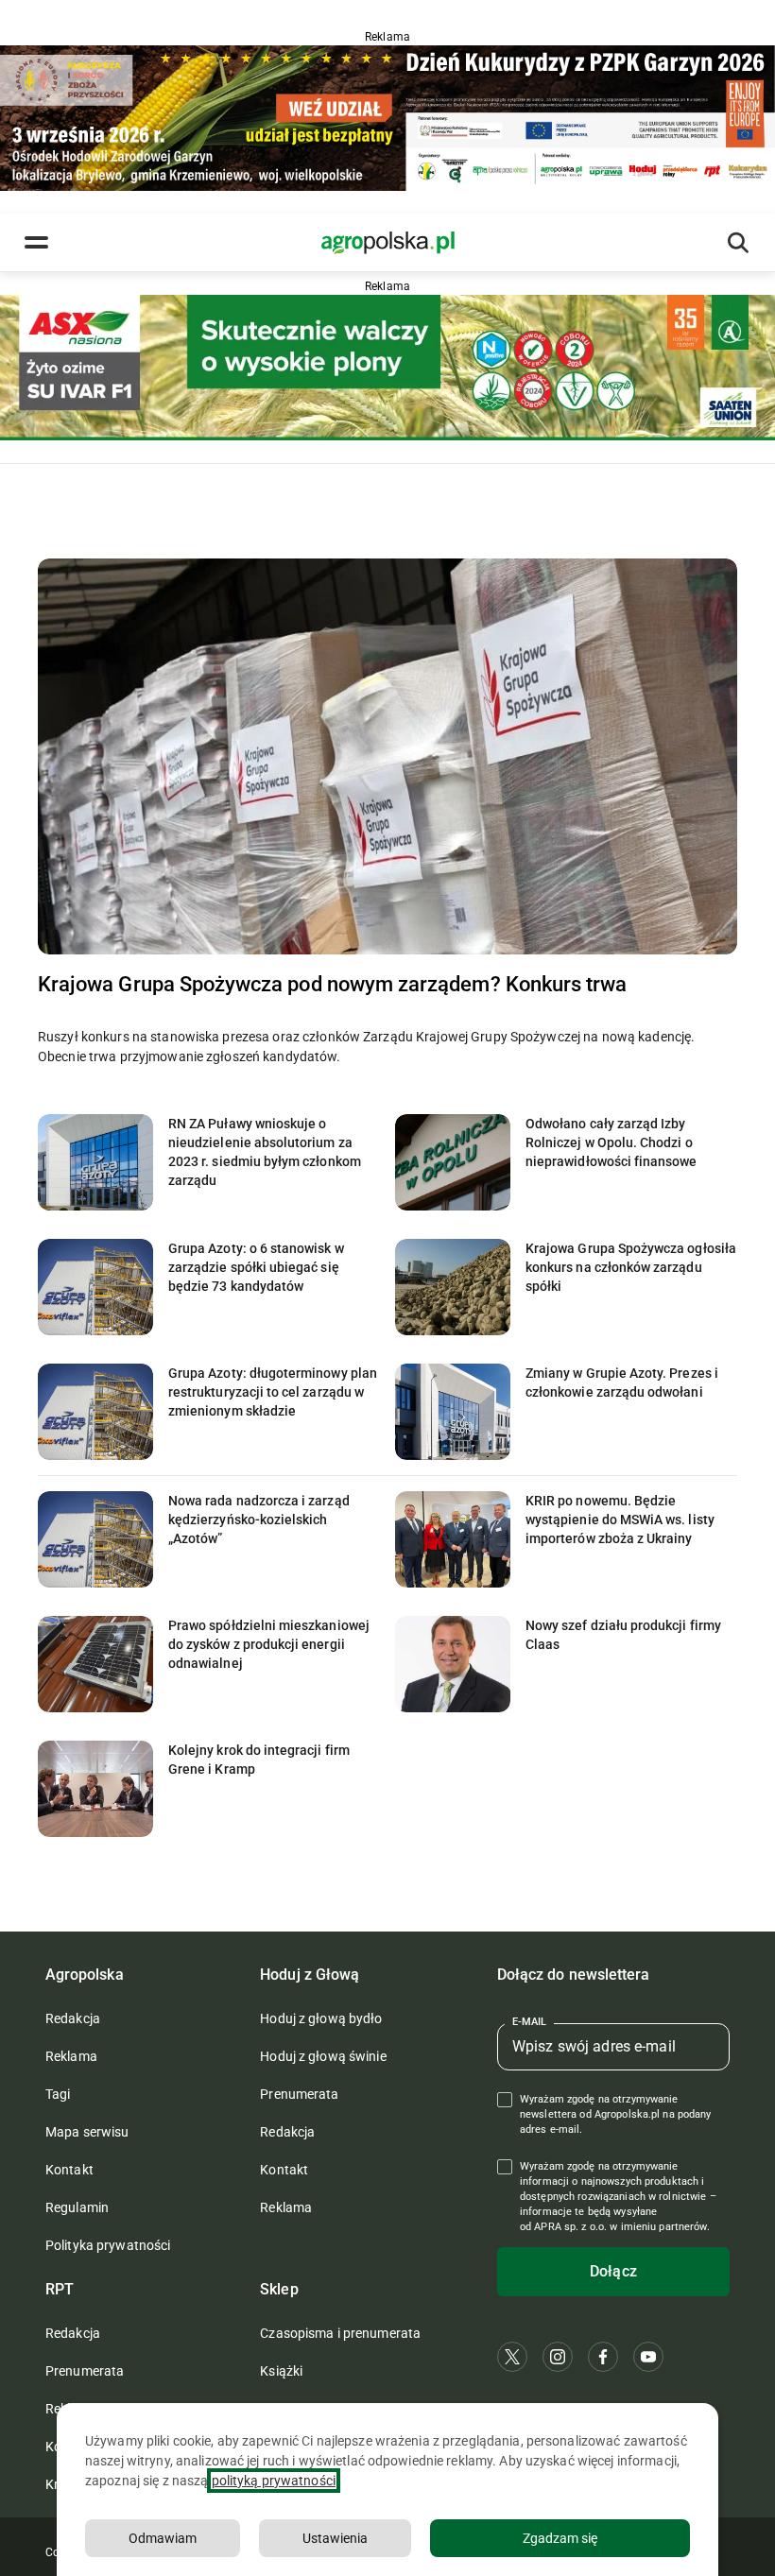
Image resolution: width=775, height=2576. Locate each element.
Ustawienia (335, 2538)
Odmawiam (163, 2538)
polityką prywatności (274, 2481)
